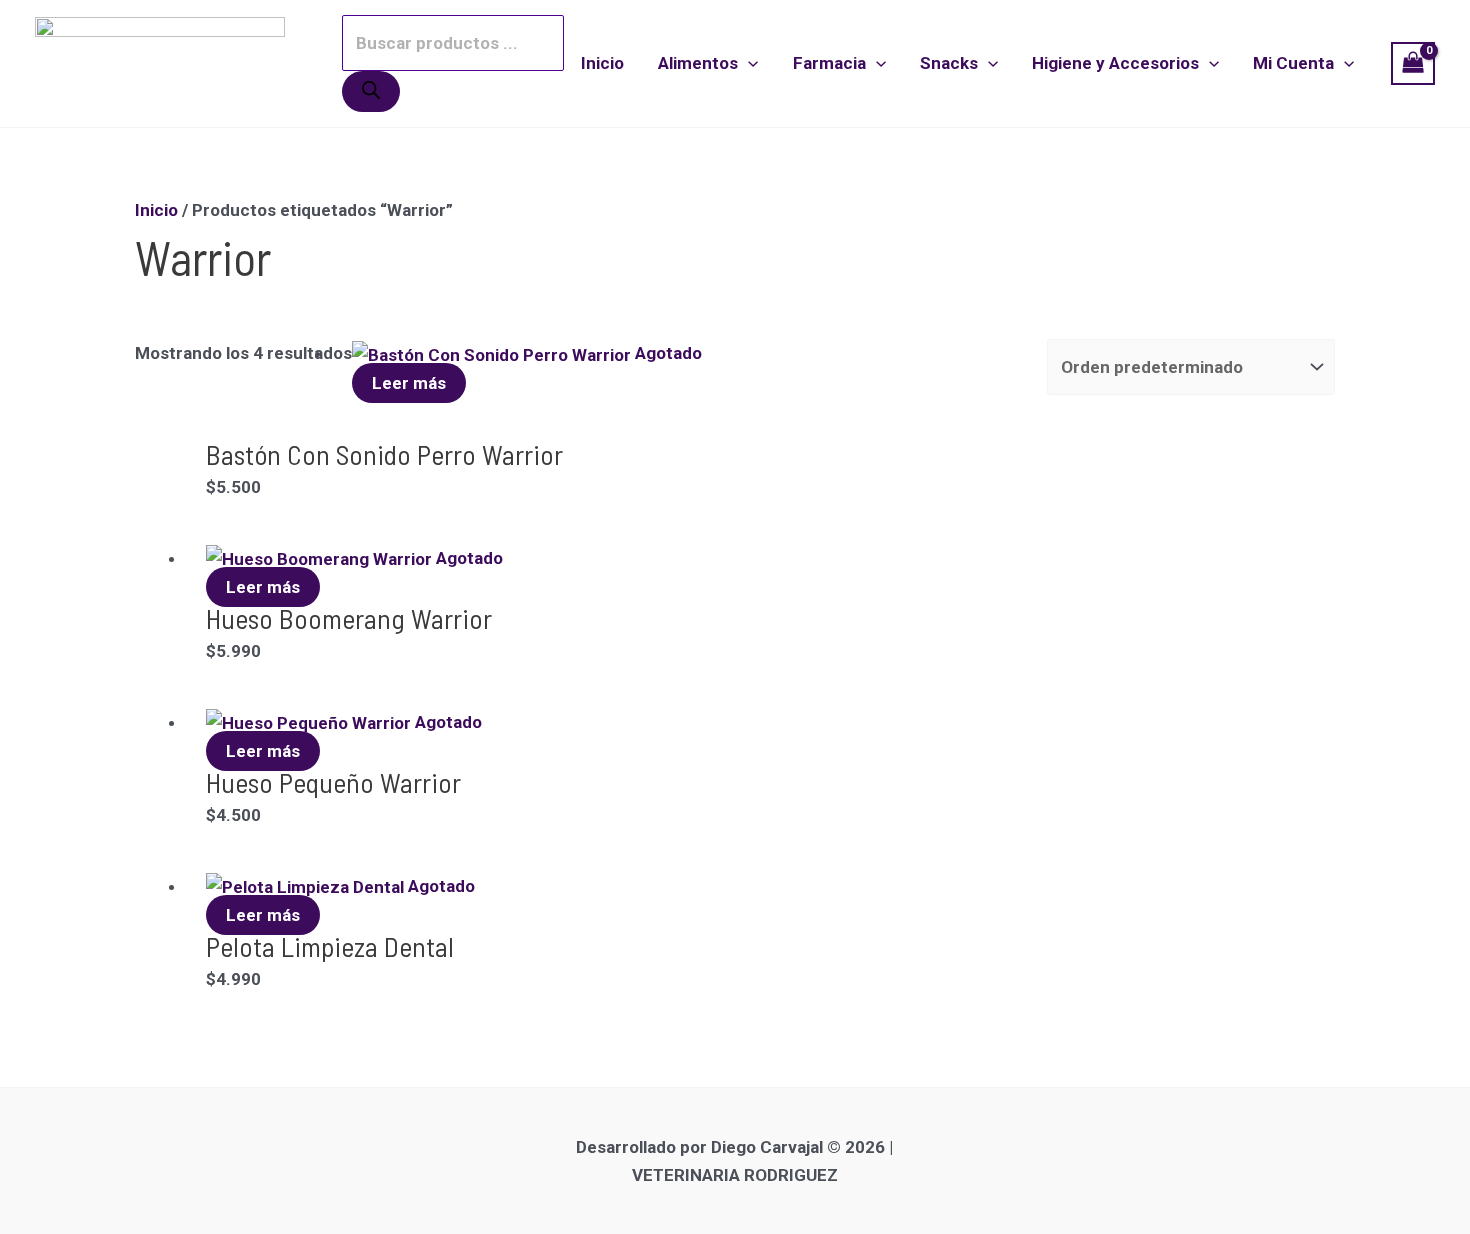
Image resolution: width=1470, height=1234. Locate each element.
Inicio (602, 63)
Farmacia (829, 63)
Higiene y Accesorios (1115, 63)
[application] (748, 63)
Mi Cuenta (1293, 63)
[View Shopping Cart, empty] (1413, 63)
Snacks (949, 63)
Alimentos (698, 63)
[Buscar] (371, 91)
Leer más (409, 383)
